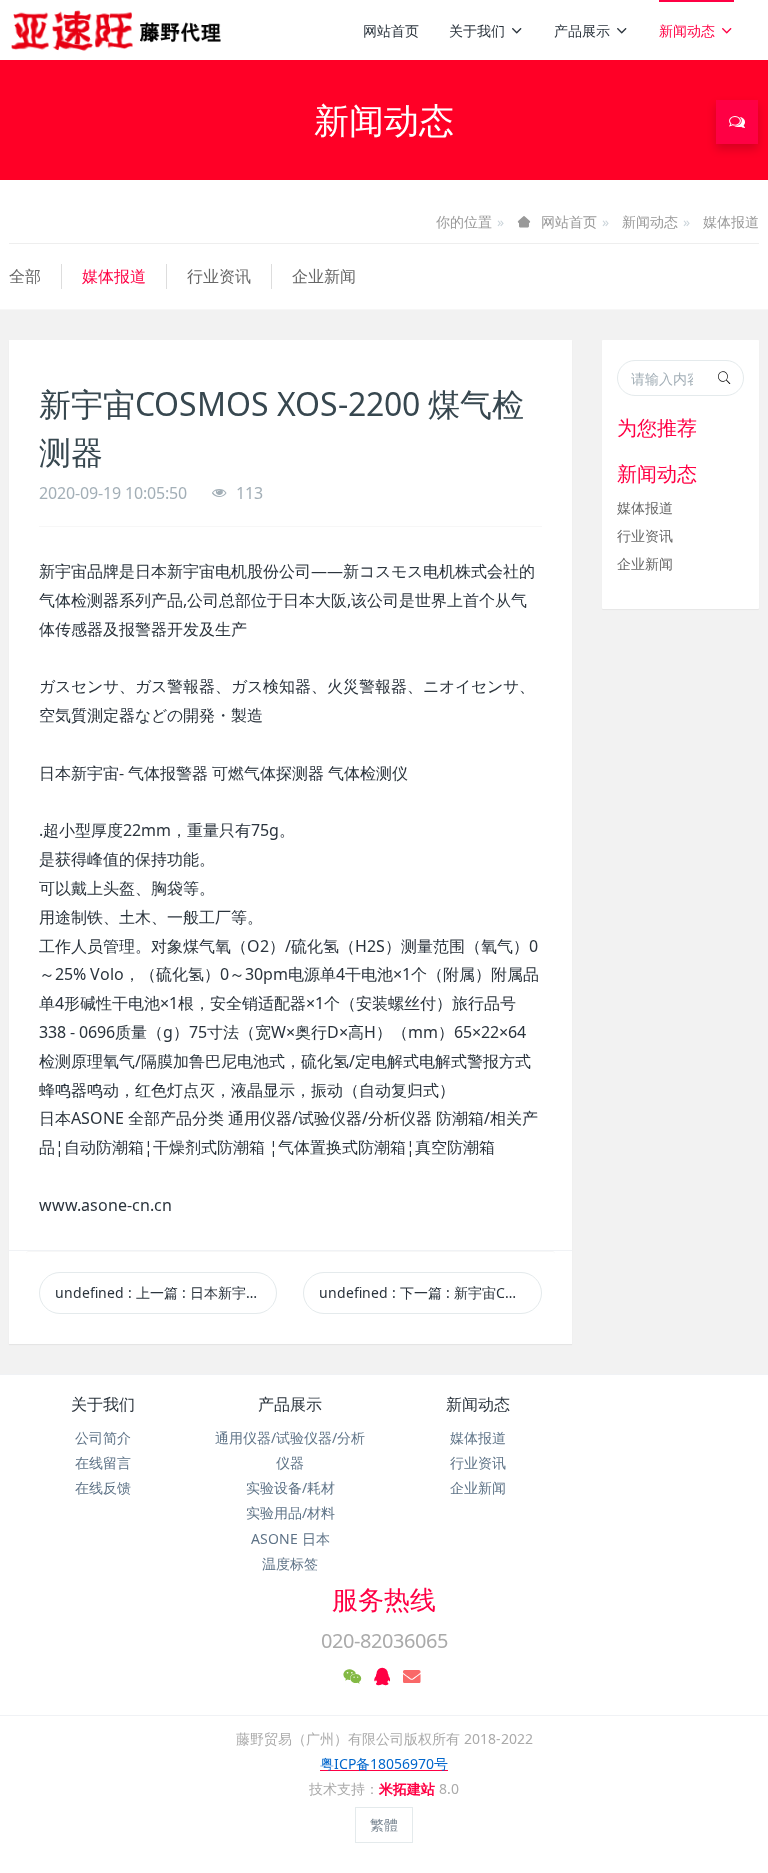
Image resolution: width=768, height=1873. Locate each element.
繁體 (384, 1824)
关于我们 (477, 30)
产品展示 (582, 30)
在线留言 (103, 1462)
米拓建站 (409, 1788)
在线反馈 (103, 1487)
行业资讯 (219, 276)
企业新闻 (324, 276)
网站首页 (391, 30)
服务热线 (384, 1599)
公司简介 (103, 1437)
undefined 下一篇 (430, 1292)
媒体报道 (731, 221)
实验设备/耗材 (290, 1487)
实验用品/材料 (290, 1512)
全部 (25, 276)
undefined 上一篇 (166, 1292)
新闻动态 (687, 30)
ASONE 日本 (290, 1538)
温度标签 (290, 1563)
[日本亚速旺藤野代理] (117, 30)
